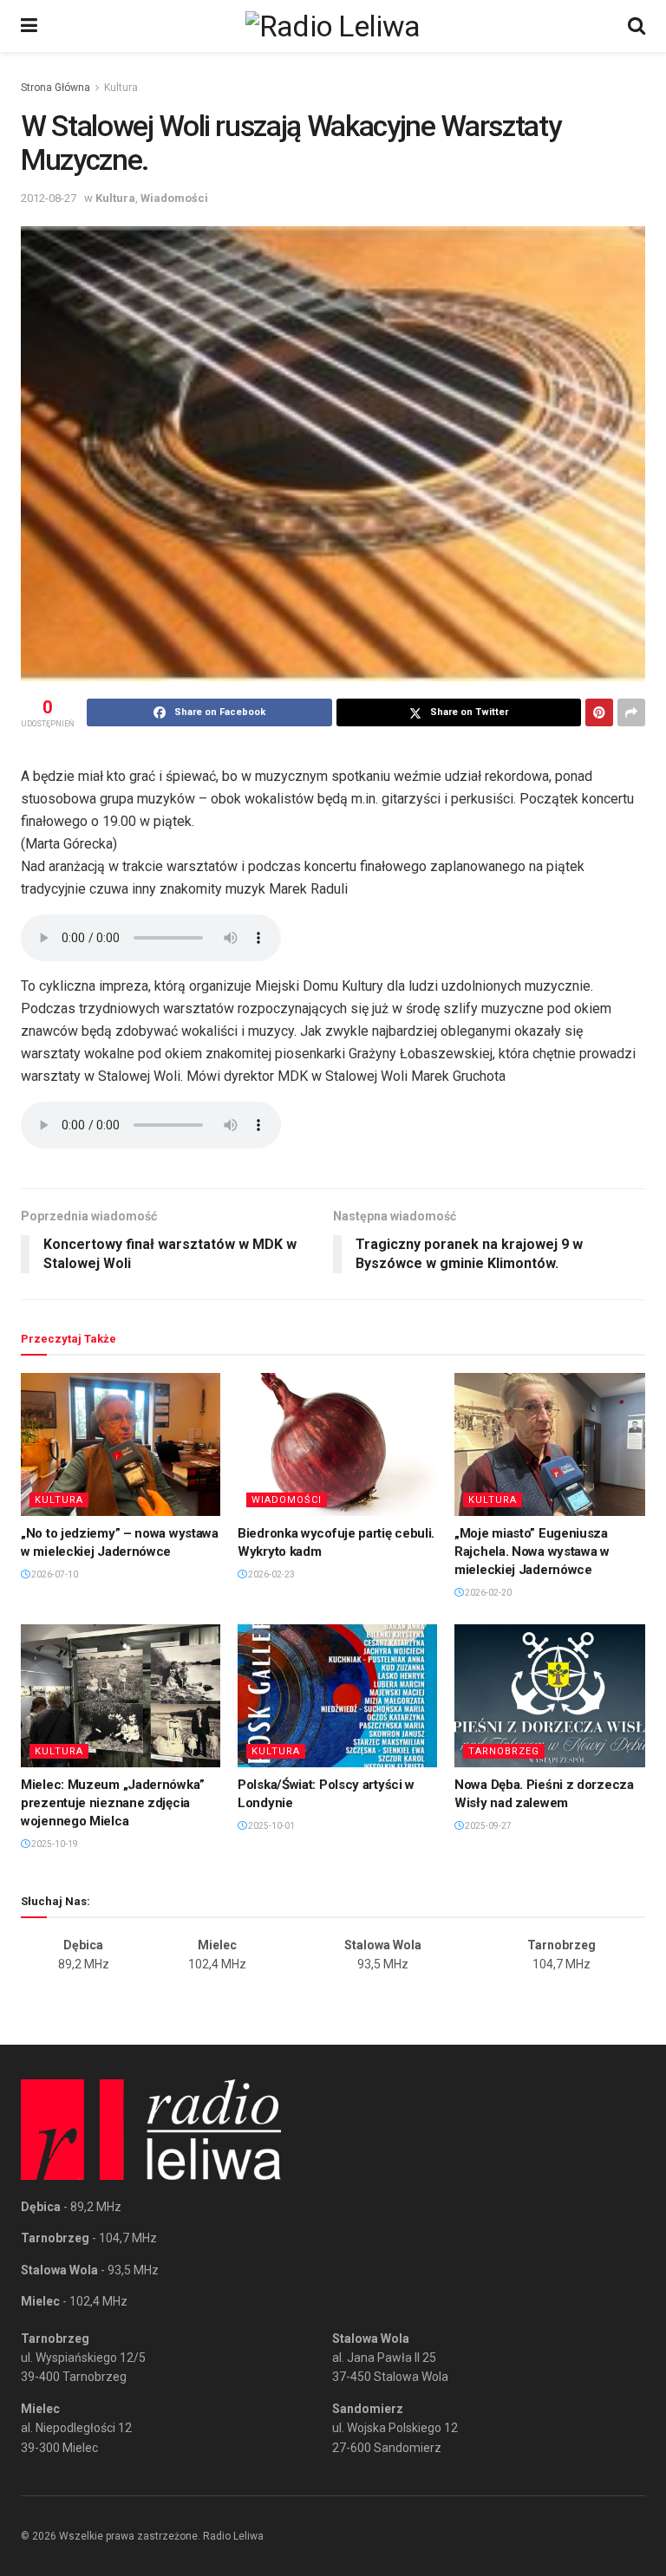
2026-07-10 (54, 1574)
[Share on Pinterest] (599, 712)
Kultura (121, 88)
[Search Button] (637, 26)
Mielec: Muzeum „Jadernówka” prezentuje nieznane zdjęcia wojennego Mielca (113, 1803)
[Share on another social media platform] (631, 712)
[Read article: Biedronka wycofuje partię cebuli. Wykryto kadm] (337, 1444)
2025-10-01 (271, 1826)
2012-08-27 (49, 198)
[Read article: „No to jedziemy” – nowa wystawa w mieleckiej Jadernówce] (121, 1444)
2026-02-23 (271, 1574)
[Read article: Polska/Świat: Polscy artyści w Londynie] (337, 1695)
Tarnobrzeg (504, 1751)
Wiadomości (174, 198)
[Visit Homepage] (333, 26)
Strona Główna (55, 88)
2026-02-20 (487, 1593)
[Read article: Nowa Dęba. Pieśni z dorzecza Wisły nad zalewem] (554, 1695)
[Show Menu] (29, 26)
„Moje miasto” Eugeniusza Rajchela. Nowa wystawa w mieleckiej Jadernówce (532, 1551)
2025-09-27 (487, 1826)
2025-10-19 (54, 1844)
